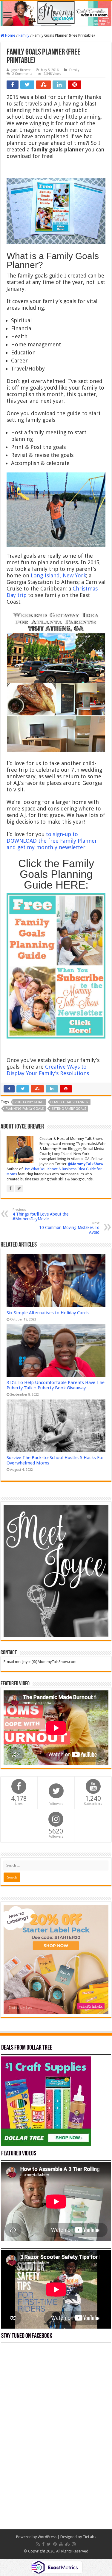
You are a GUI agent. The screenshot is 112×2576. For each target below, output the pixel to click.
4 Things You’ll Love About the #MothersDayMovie (40, 1215)
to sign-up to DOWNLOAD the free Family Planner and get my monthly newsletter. (52, 841)
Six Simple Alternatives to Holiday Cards (48, 1313)
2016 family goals (30, 1102)
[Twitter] (49, 2544)
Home (10, 35)
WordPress (47, 2537)
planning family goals (25, 1109)
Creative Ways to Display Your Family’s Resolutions (49, 1070)
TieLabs (89, 2537)
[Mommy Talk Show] (56, 13)
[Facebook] (43, 2544)
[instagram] (74, 2544)
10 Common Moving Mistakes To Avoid (69, 1228)
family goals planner (70, 1102)
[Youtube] (61, 2544)
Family (24, 35)
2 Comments (22, 74)
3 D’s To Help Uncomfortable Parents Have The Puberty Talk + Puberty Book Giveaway (56, 1385)
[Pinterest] (55, 2544)
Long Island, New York (58, 575)
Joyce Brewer (21, 70)
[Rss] (38, 2544)
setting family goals (69, 1109)
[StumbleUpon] (67, 2544)
